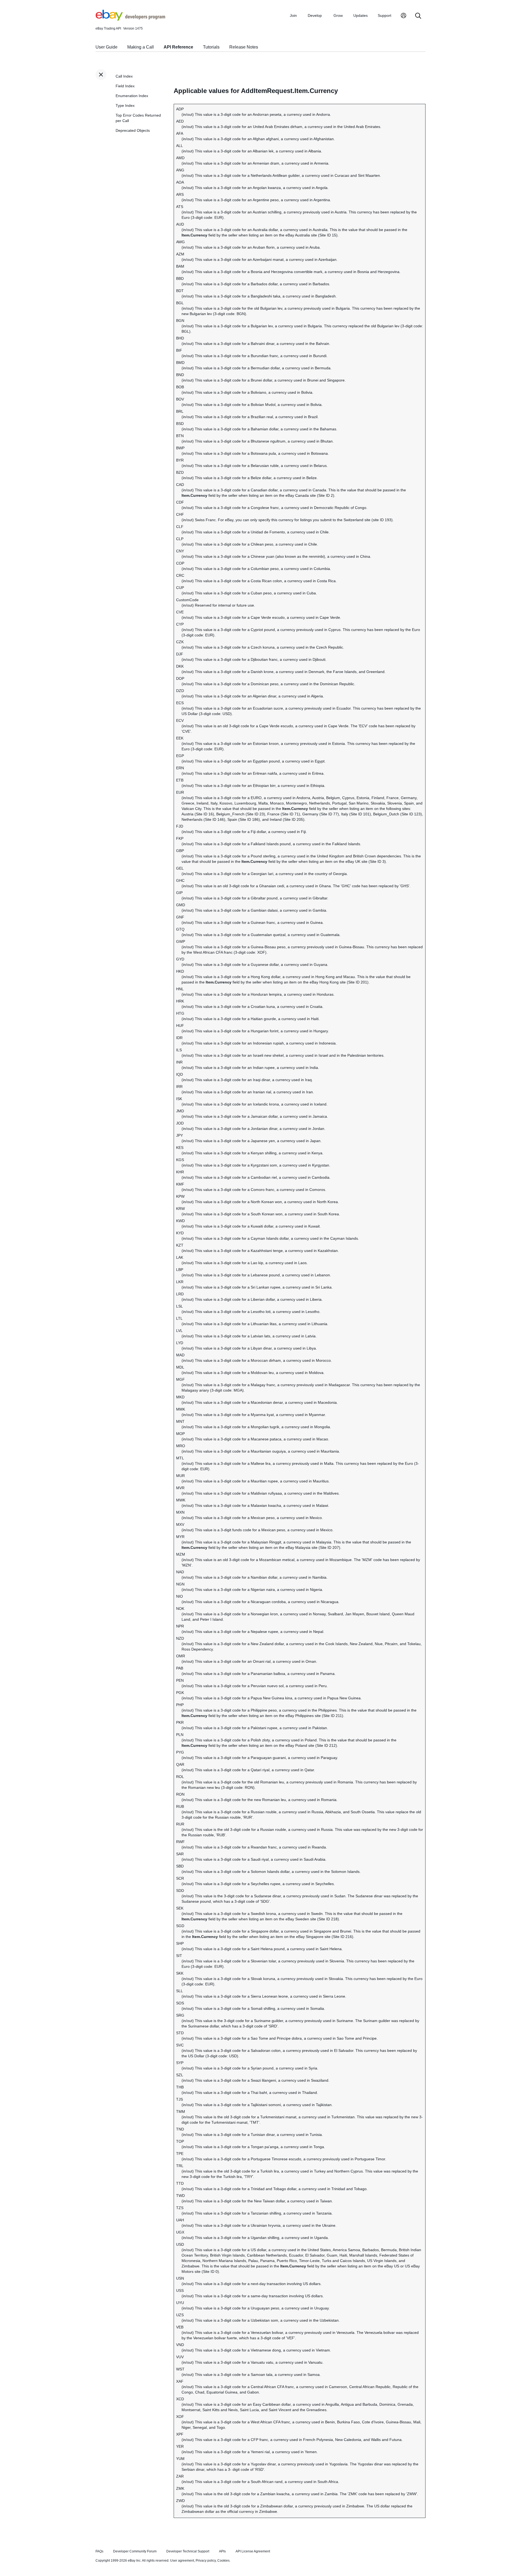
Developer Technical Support (188, 2551)
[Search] (418, 16)
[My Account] (404, 16)
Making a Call (141, 47)
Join (293, 15)
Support (385, 15)
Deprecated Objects (133, 130)
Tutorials (211, 47)
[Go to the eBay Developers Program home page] (130, 19)
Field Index (125, 86)
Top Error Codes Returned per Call (138, 118)
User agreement (182, 2561)
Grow (338, 15)
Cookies (223, 2561)
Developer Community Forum (135, 2551)
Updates (360, 15)
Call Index (124, 76)
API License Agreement (253, 2551)
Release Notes (244, 47)
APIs (222, 2551)
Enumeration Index (132, 96)
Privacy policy (206, 2561)
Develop (315, 15)
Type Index (125, 105)
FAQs (99, 2551)
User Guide (107, 47)
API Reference (178, 47)
